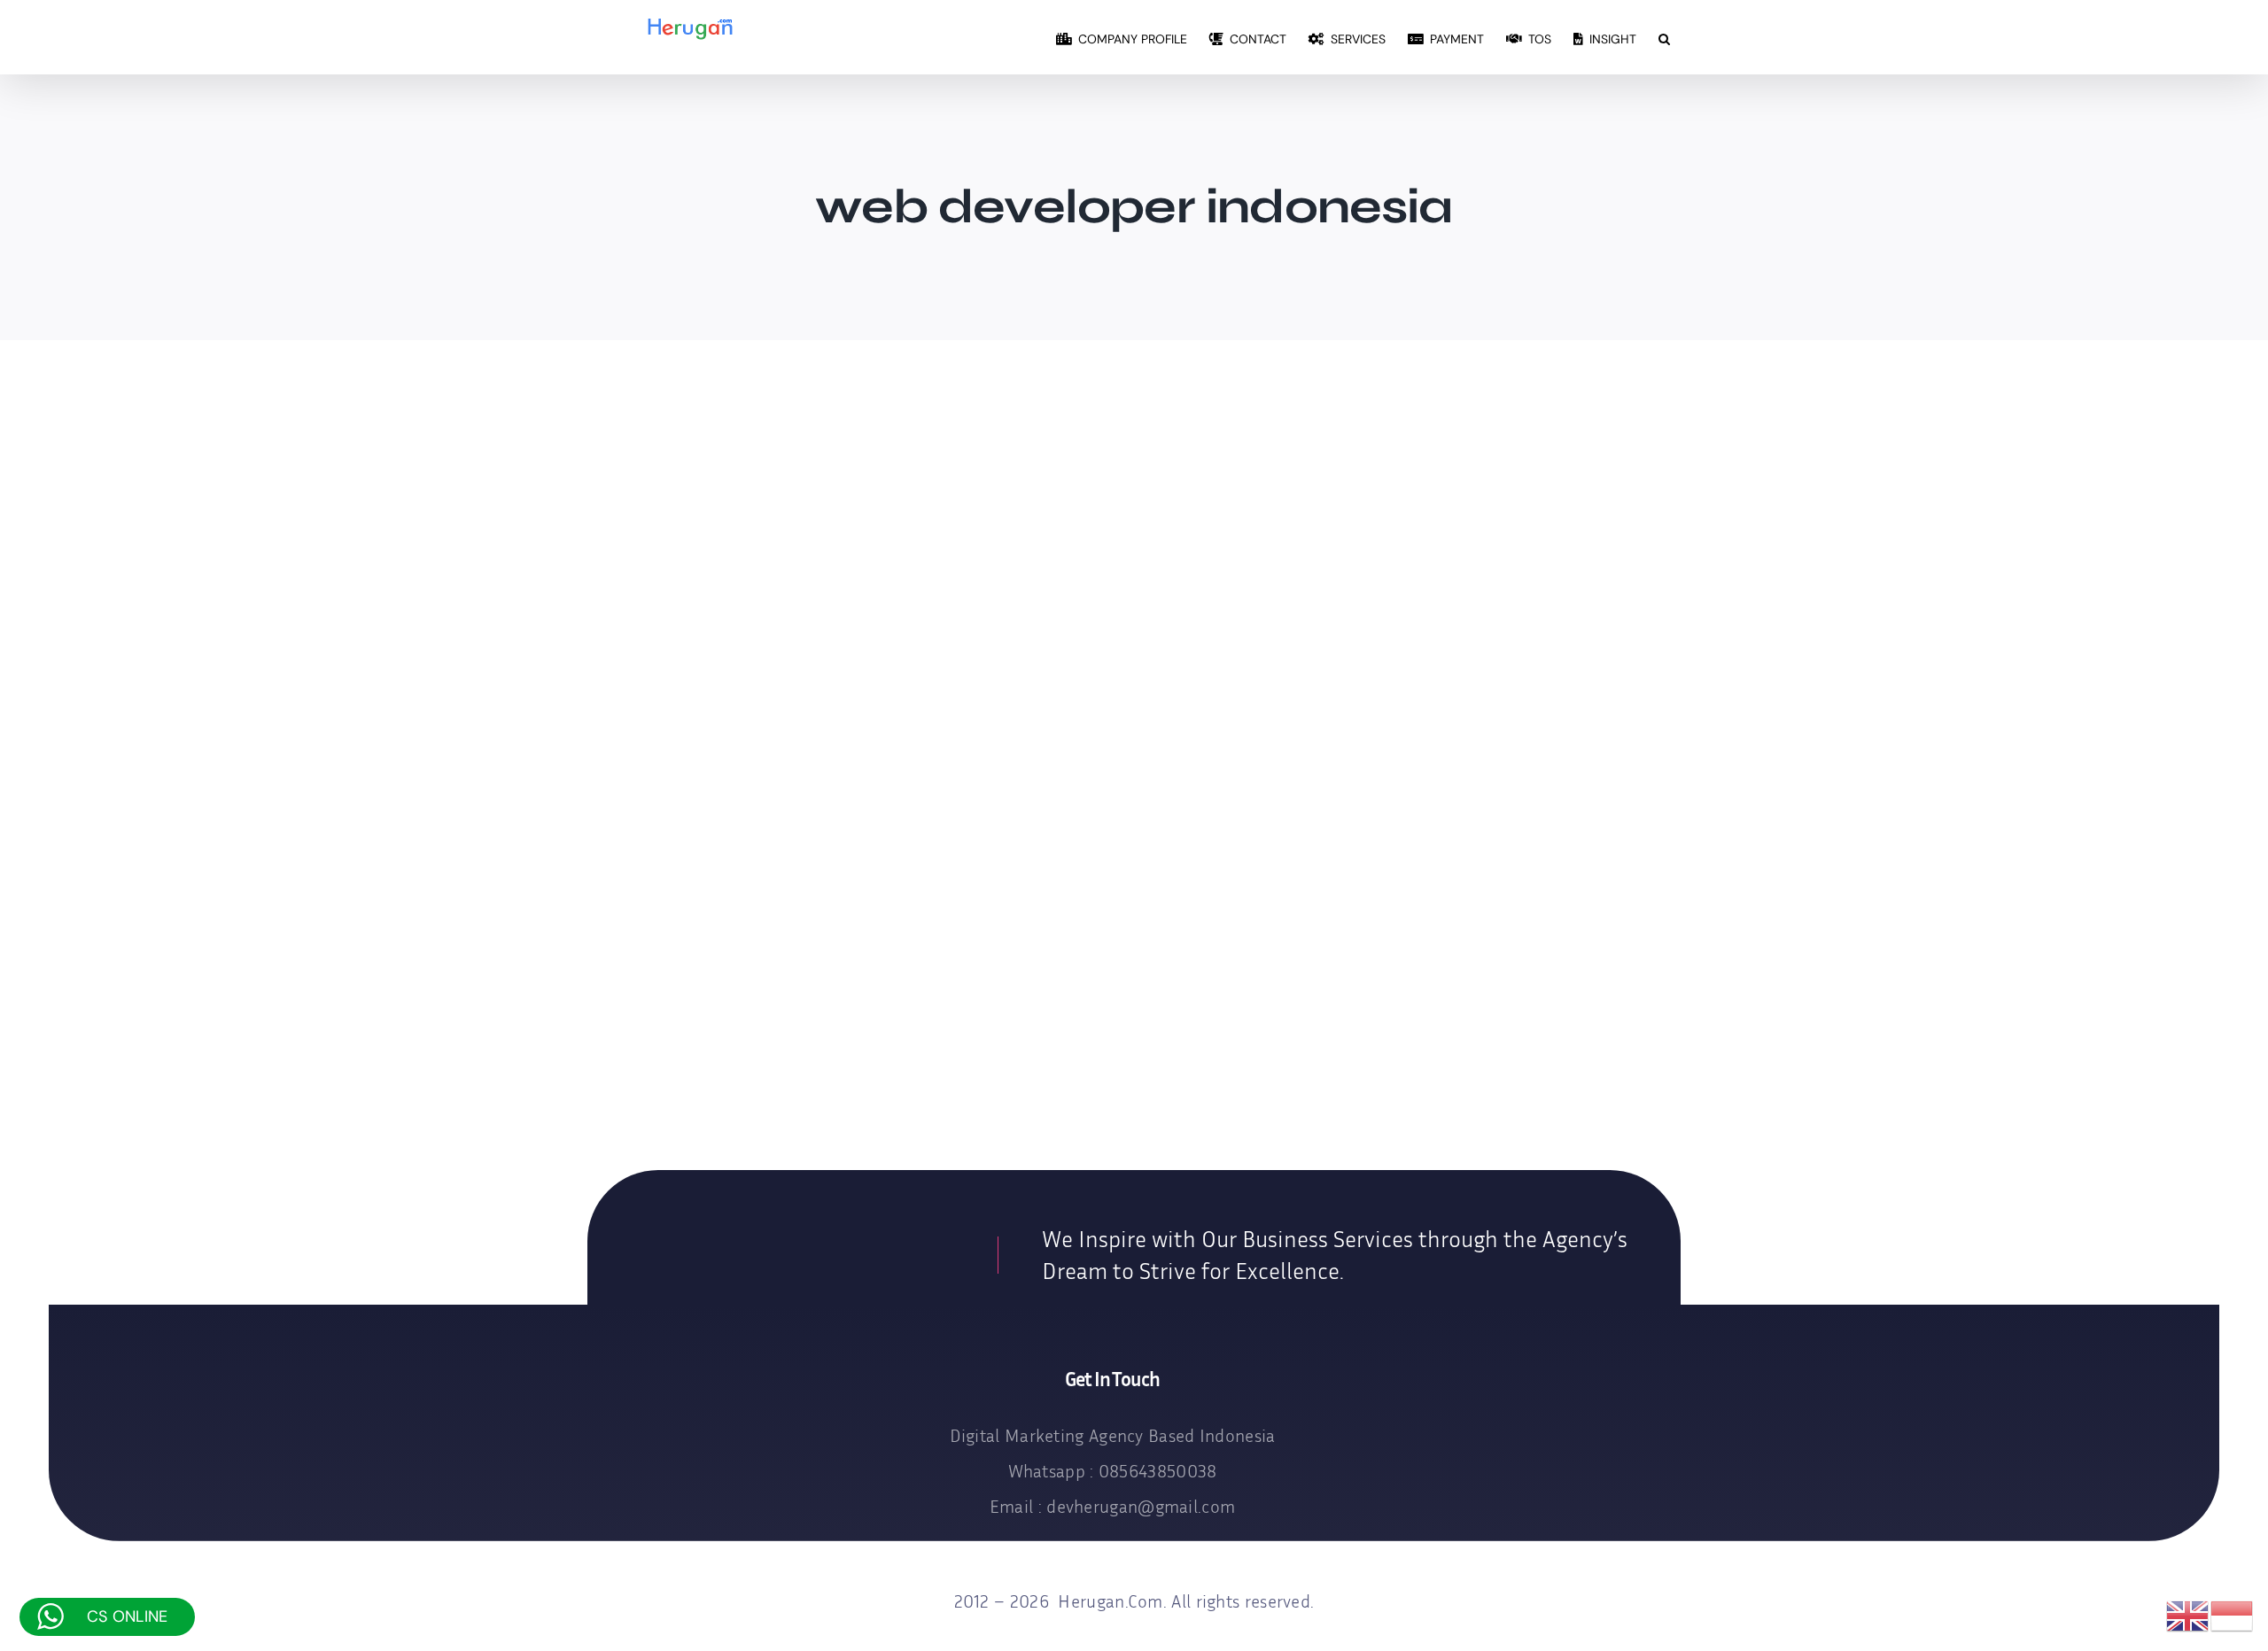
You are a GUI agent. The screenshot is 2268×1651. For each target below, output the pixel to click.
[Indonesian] (2233, 1616)
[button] (1664, 37)
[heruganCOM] (792, 1248)
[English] (2188, 1616)
